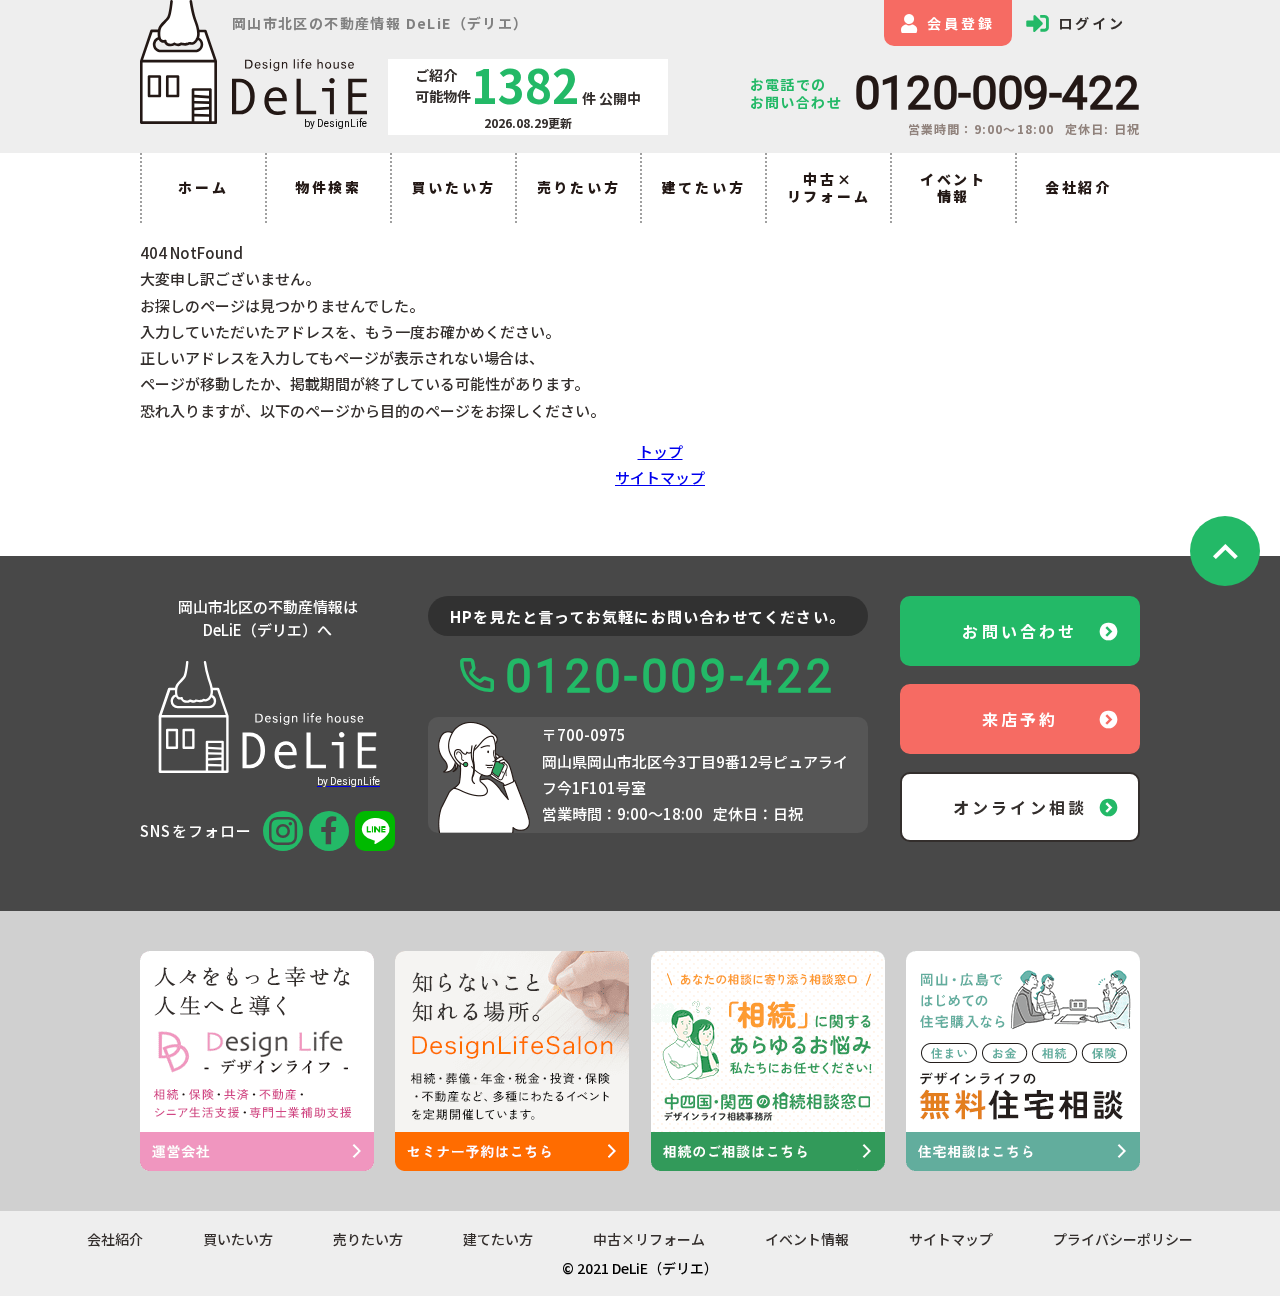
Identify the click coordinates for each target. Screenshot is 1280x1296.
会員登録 (960, 23)
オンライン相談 (1020, 807)
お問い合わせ (1019, 631)
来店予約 (1020, 719)
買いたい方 (454, 187)
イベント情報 (953, 187)
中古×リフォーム (829, 187)
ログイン (1091, 23)
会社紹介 (1078, 187)
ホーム (203, 187)
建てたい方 (704, 187)
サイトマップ (660, 477)
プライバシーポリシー (1123, 1239)
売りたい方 (579, 187)
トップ (660, 451)
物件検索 (328, 187)
